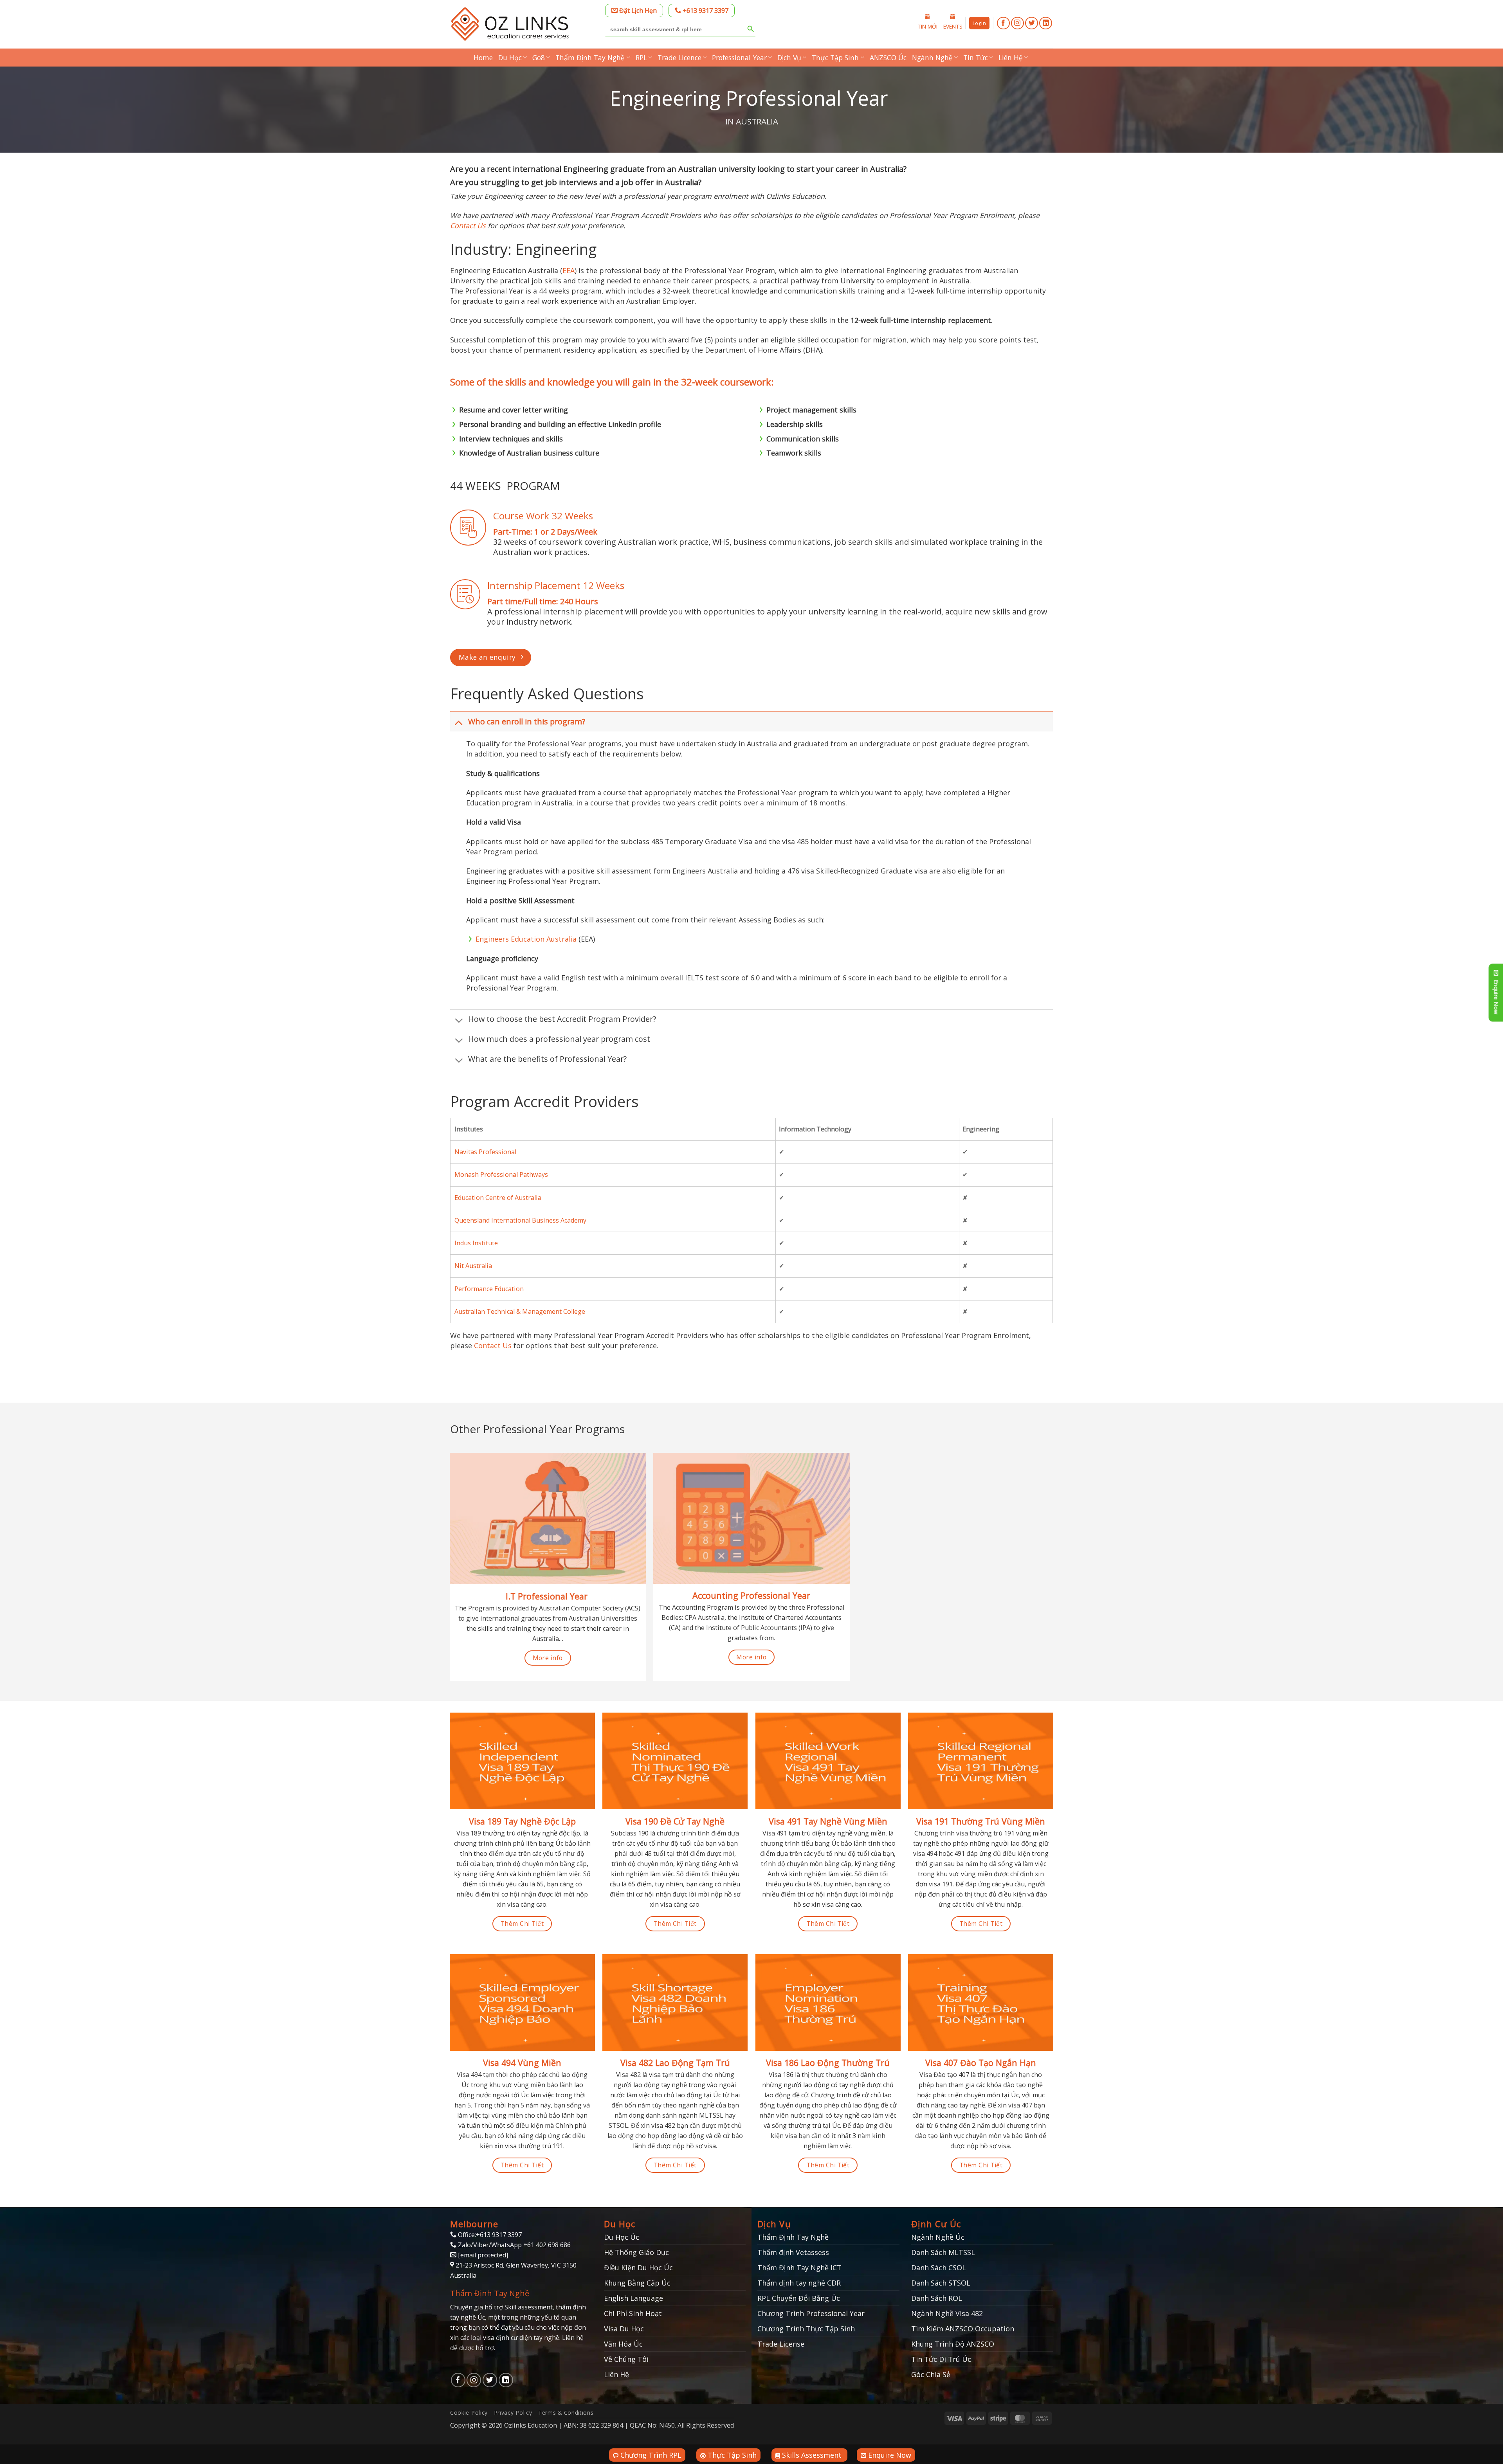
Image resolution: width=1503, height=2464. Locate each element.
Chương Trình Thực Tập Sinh (806, 2329)
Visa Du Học (624, 2329)
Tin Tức (976, 58)
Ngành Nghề (932, 58)
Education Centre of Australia (498, 1198)
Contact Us (468, 225)
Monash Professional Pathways (501, 1174)
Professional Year (739, 58)
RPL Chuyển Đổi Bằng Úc (799, 2298)
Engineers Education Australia (526, 939)
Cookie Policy (469, 2413)
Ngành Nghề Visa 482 (947, 2313)
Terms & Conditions (566, 2413)
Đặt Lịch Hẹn (637, 11)
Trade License (781, 2344)
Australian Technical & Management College (520, 1311)
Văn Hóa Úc (623, 2344)
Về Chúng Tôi (626, 2359)
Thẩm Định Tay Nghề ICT (799, 2268)
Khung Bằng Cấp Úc (637, 2283)
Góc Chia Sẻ (931, 2374)
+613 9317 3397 (705, 11)
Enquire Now (889, 2455)
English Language (633, 2298)
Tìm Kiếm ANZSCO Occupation (963, 2329)
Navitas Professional (485, 1152)
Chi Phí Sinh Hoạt (633, 2313)
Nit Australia (473, 1266)
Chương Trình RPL (650, 2455)
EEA (569, 270)
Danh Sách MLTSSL (943, 2252)
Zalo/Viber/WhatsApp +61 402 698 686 (514, 2245)
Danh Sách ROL (937, 2298)
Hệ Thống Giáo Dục (636, 2252)
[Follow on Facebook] (1003, 23)
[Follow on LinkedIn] (1046, 23)
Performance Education (489, 1289)
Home (483, 58)
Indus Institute (476, 1243)
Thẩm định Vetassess (793, 2252)
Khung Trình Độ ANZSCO (953, 2344)
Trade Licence (679, 58)
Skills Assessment (812, 2455)
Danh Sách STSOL (941, 2283)
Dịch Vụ (789, 58)
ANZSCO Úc (888, 58)
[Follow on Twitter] (1032, 23)
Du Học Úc (622, 2237)
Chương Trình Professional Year (811, 2313)
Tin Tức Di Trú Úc (941, 2359)
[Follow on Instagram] (1017, 23)
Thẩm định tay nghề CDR (799, 2283)
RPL (641, 58)
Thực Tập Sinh (835, 58)
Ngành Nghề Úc (938, 2237)
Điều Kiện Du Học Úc (638, 2268)
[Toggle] (459, 722)
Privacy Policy (513, 2413)
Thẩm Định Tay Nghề (590, 58)
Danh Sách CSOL (939, 2268)
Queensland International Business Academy (520, 1220)
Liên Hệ (1011, 58)
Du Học (510, 58)
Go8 (539, 58)
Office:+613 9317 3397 (489, 2235)
